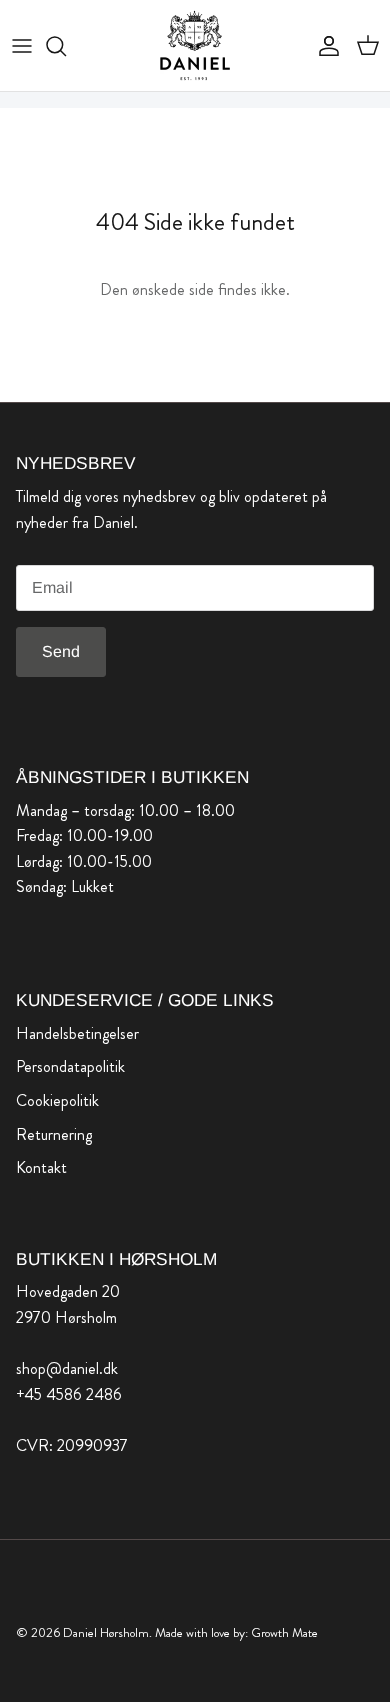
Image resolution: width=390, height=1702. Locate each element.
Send (61, 651)
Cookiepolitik (57, 1100)
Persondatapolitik (70, 1066)
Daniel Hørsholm (106, 1632)
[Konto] (324, 46)
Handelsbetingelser (77, 1033)
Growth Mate (284, 1632)
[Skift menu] (22, 46)
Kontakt (41, 1167)
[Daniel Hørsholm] (195, 45)
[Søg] (66, 46)
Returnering (54, 1134)
